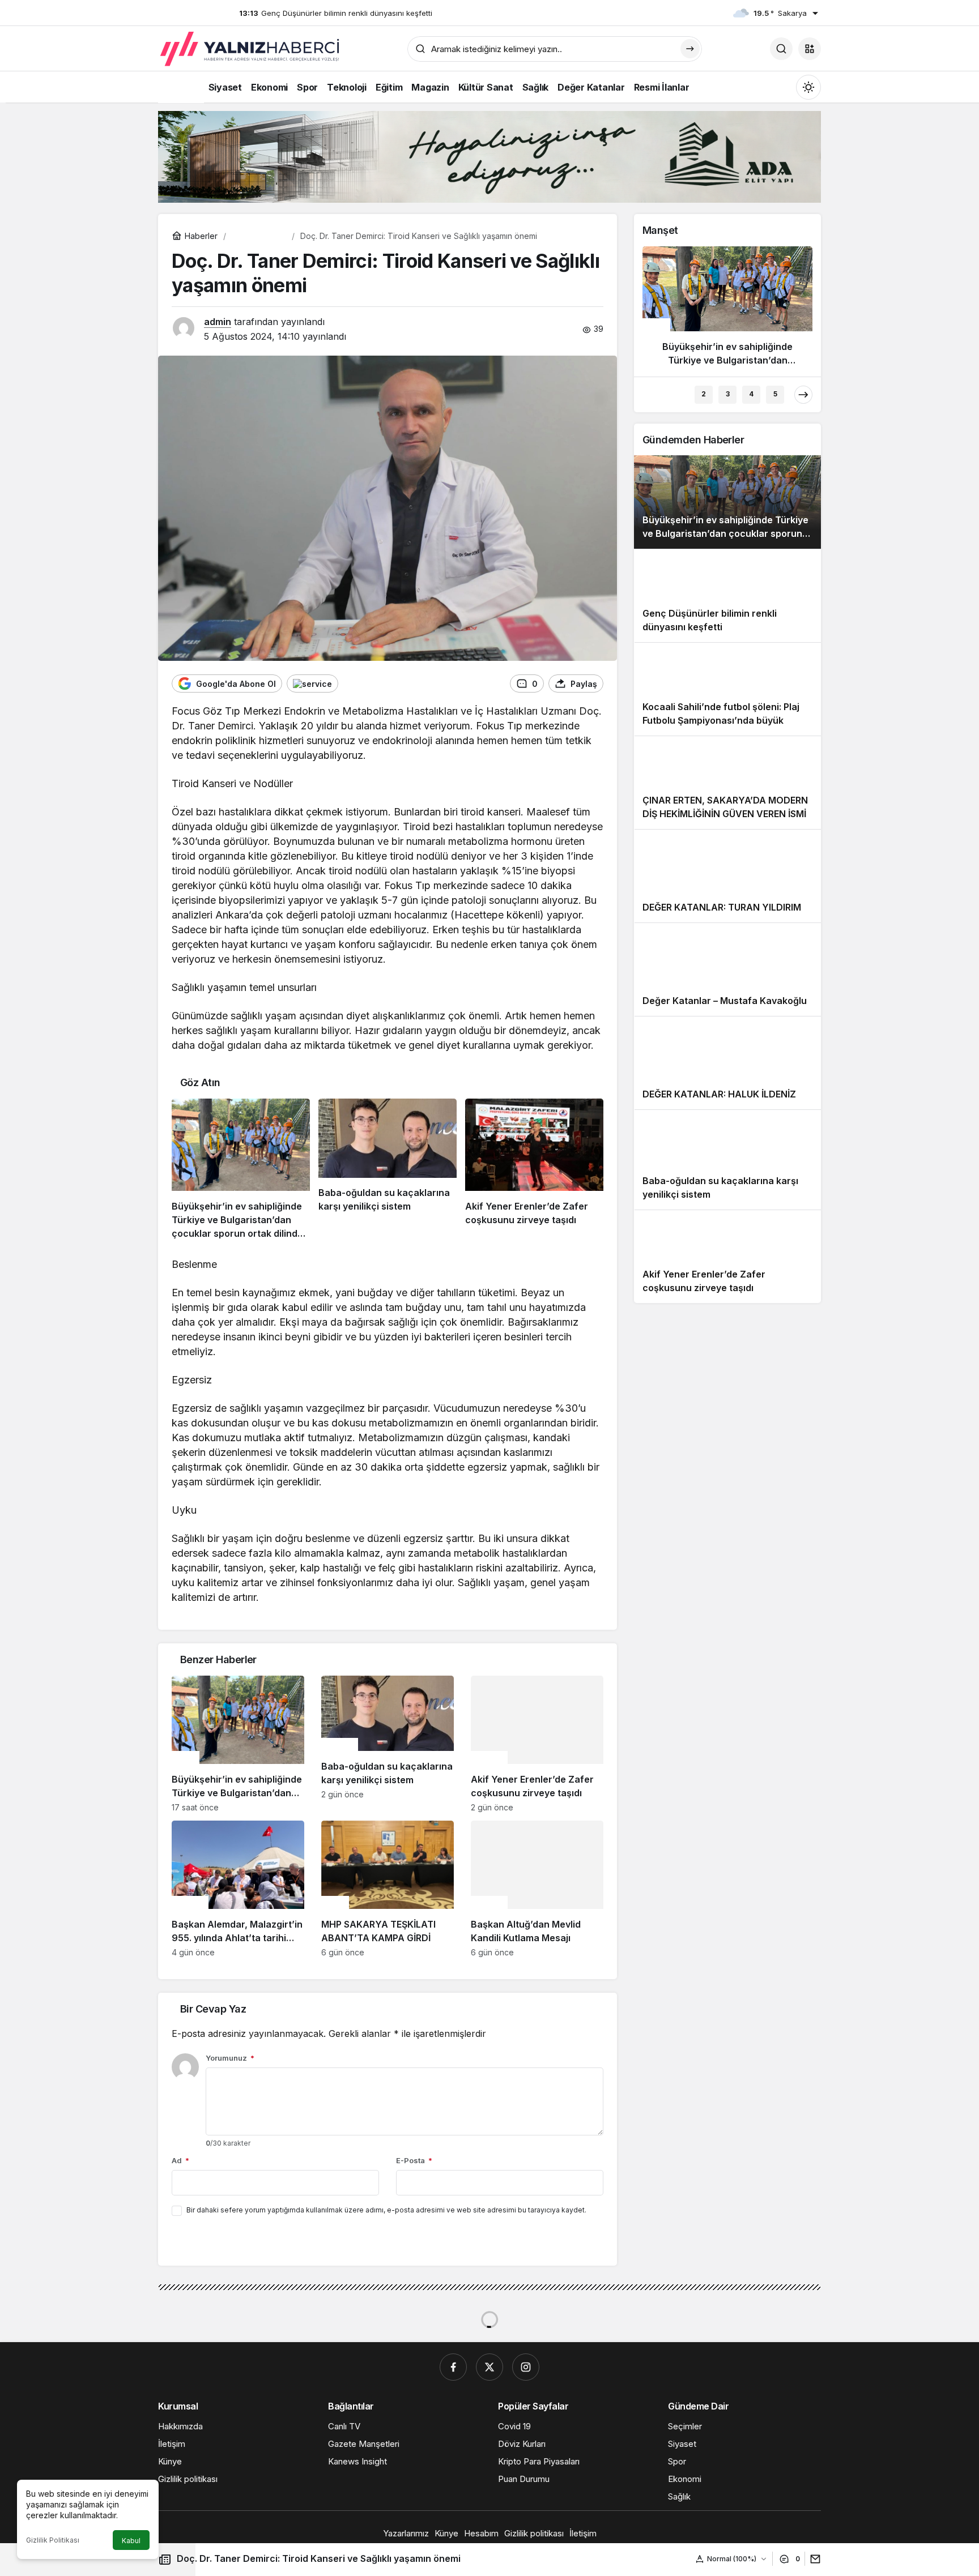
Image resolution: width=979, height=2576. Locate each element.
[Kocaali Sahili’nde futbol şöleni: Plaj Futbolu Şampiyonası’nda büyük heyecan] (727, 689)
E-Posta (414, 2160)
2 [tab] (704, 394)
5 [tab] (775, 394)
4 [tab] (751, 394)
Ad (180, 2160)
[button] (810, 49)
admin (218, 322)
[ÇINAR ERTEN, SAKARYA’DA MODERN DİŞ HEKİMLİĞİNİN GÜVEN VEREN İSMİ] (727, 782)
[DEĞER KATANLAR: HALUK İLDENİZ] (727, 1063)
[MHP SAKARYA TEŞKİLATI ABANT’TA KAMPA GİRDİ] (388, 1889)
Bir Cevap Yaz (213, 2009)
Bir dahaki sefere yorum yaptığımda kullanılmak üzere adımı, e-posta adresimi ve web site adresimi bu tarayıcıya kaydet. (386, 2210)
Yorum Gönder (210, 2241)
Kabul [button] (131, 2541)
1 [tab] (680, 394)
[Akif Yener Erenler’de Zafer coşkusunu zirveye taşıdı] (534, 1169)
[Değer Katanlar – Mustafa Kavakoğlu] (727, 969)
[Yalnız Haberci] (251, 49)
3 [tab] (728, 394)
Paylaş (810, 2559)
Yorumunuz (230, 2058)
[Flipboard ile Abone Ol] (312, 683)
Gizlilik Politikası (53, 2540)
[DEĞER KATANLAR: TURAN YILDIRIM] (727, 876)
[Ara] (781, 49)
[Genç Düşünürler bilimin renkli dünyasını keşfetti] (727, 595)
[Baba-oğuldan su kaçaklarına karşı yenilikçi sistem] (388, 1169)
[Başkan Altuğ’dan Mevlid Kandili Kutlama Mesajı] (537, 1889)
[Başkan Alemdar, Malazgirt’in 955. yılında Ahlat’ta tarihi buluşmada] (238, 1889)
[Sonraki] (803, 395)
